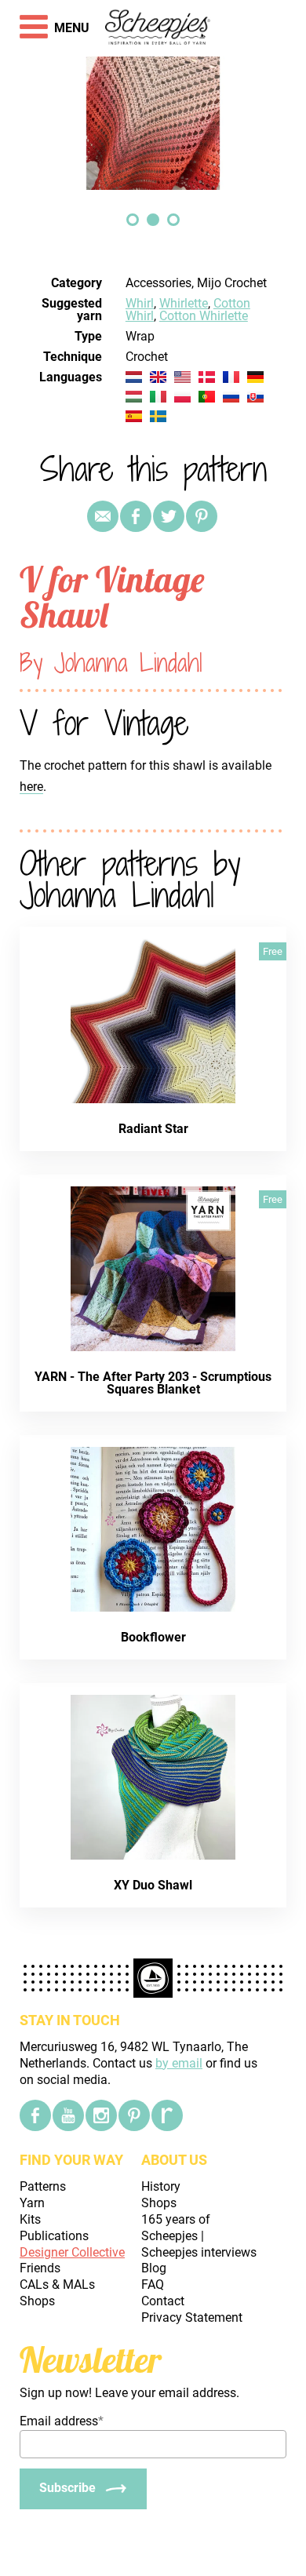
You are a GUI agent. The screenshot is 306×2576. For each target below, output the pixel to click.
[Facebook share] (136, 516)
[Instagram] (101, 2115)
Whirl (140, 303)
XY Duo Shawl (153, 1885)
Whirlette (184, 303)
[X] (169, 516)
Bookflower (153, 1637)
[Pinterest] (202, 516)
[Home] (158, 28)
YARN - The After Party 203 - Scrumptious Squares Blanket (153, 1383)
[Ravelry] (167, 2115)
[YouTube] (68, 2115)
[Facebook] (35, 2115)
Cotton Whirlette (204, 316)
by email (179, 2063)
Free (273, 951)
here (31, 787)
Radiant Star (153, 1129)
